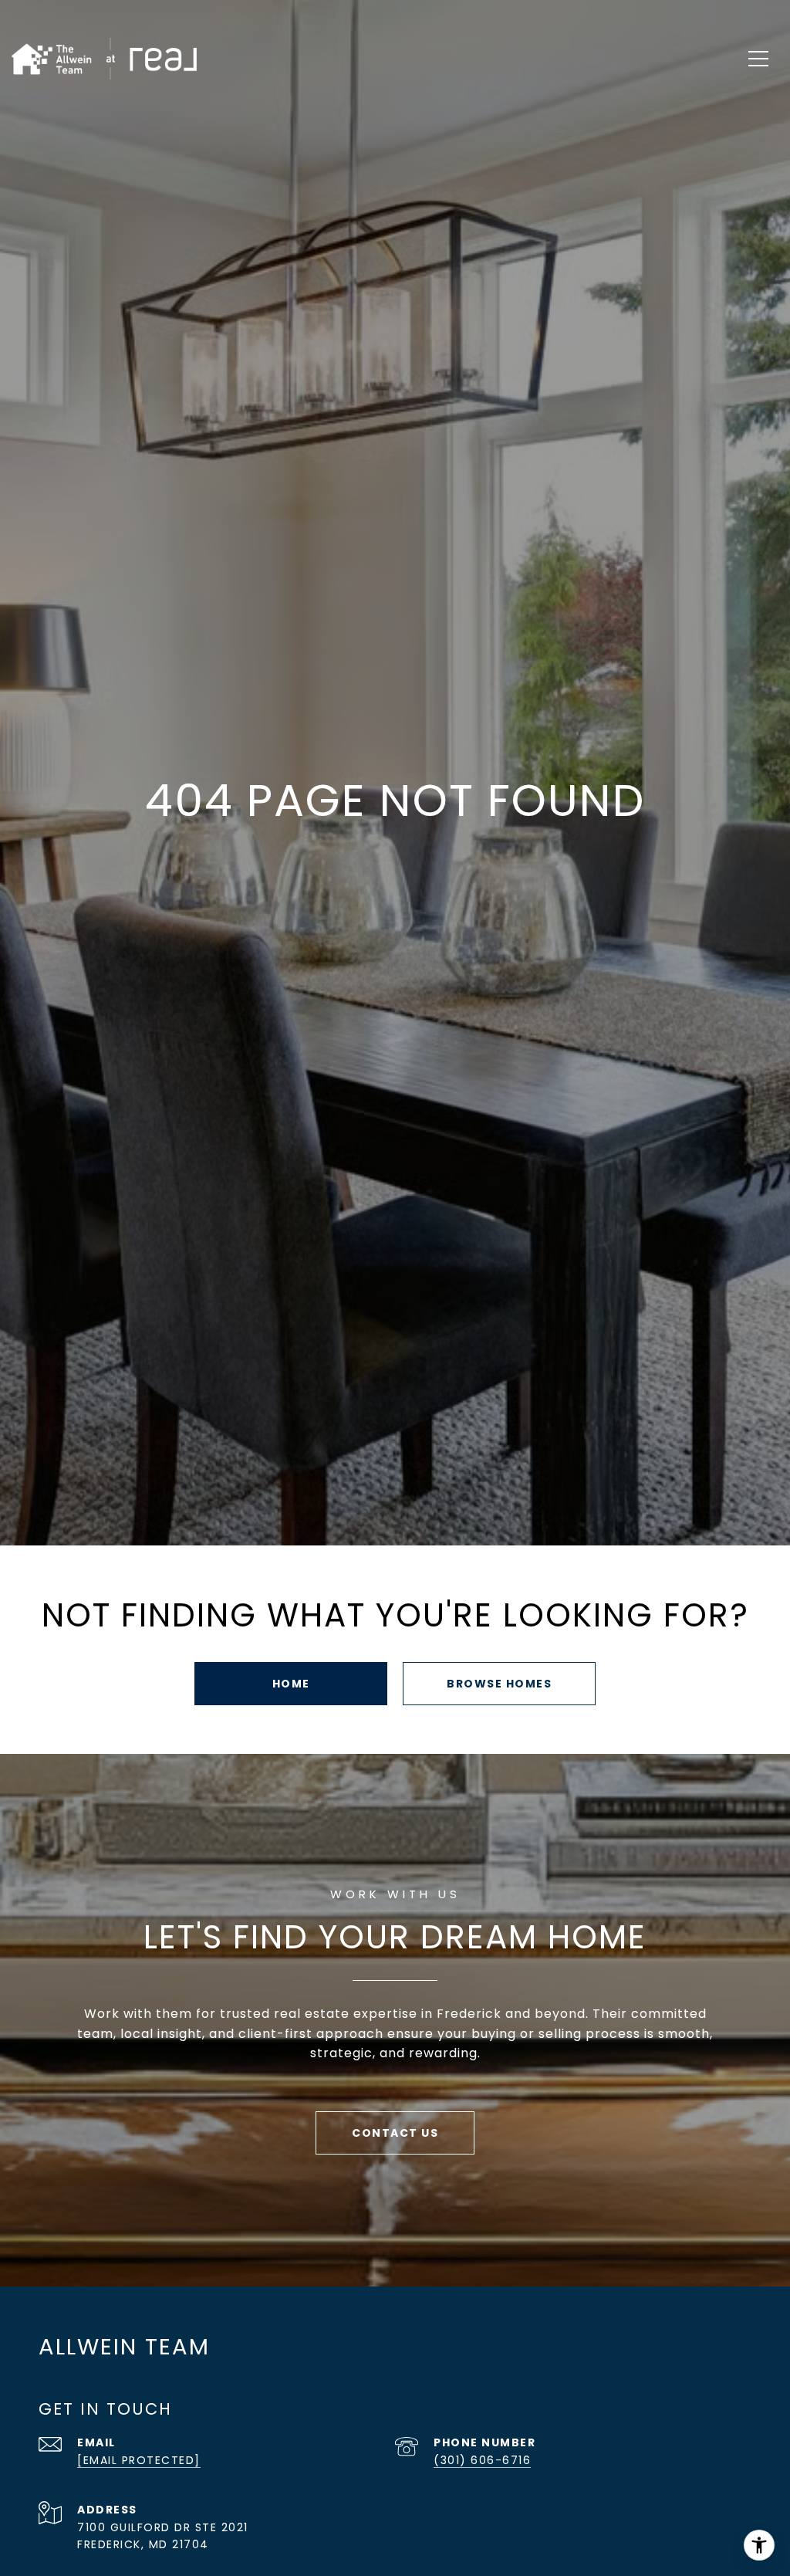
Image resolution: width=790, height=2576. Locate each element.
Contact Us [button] (395, 2133)
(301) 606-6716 (482, 2460)
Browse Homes (499, 1684)
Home (291, 1684)
